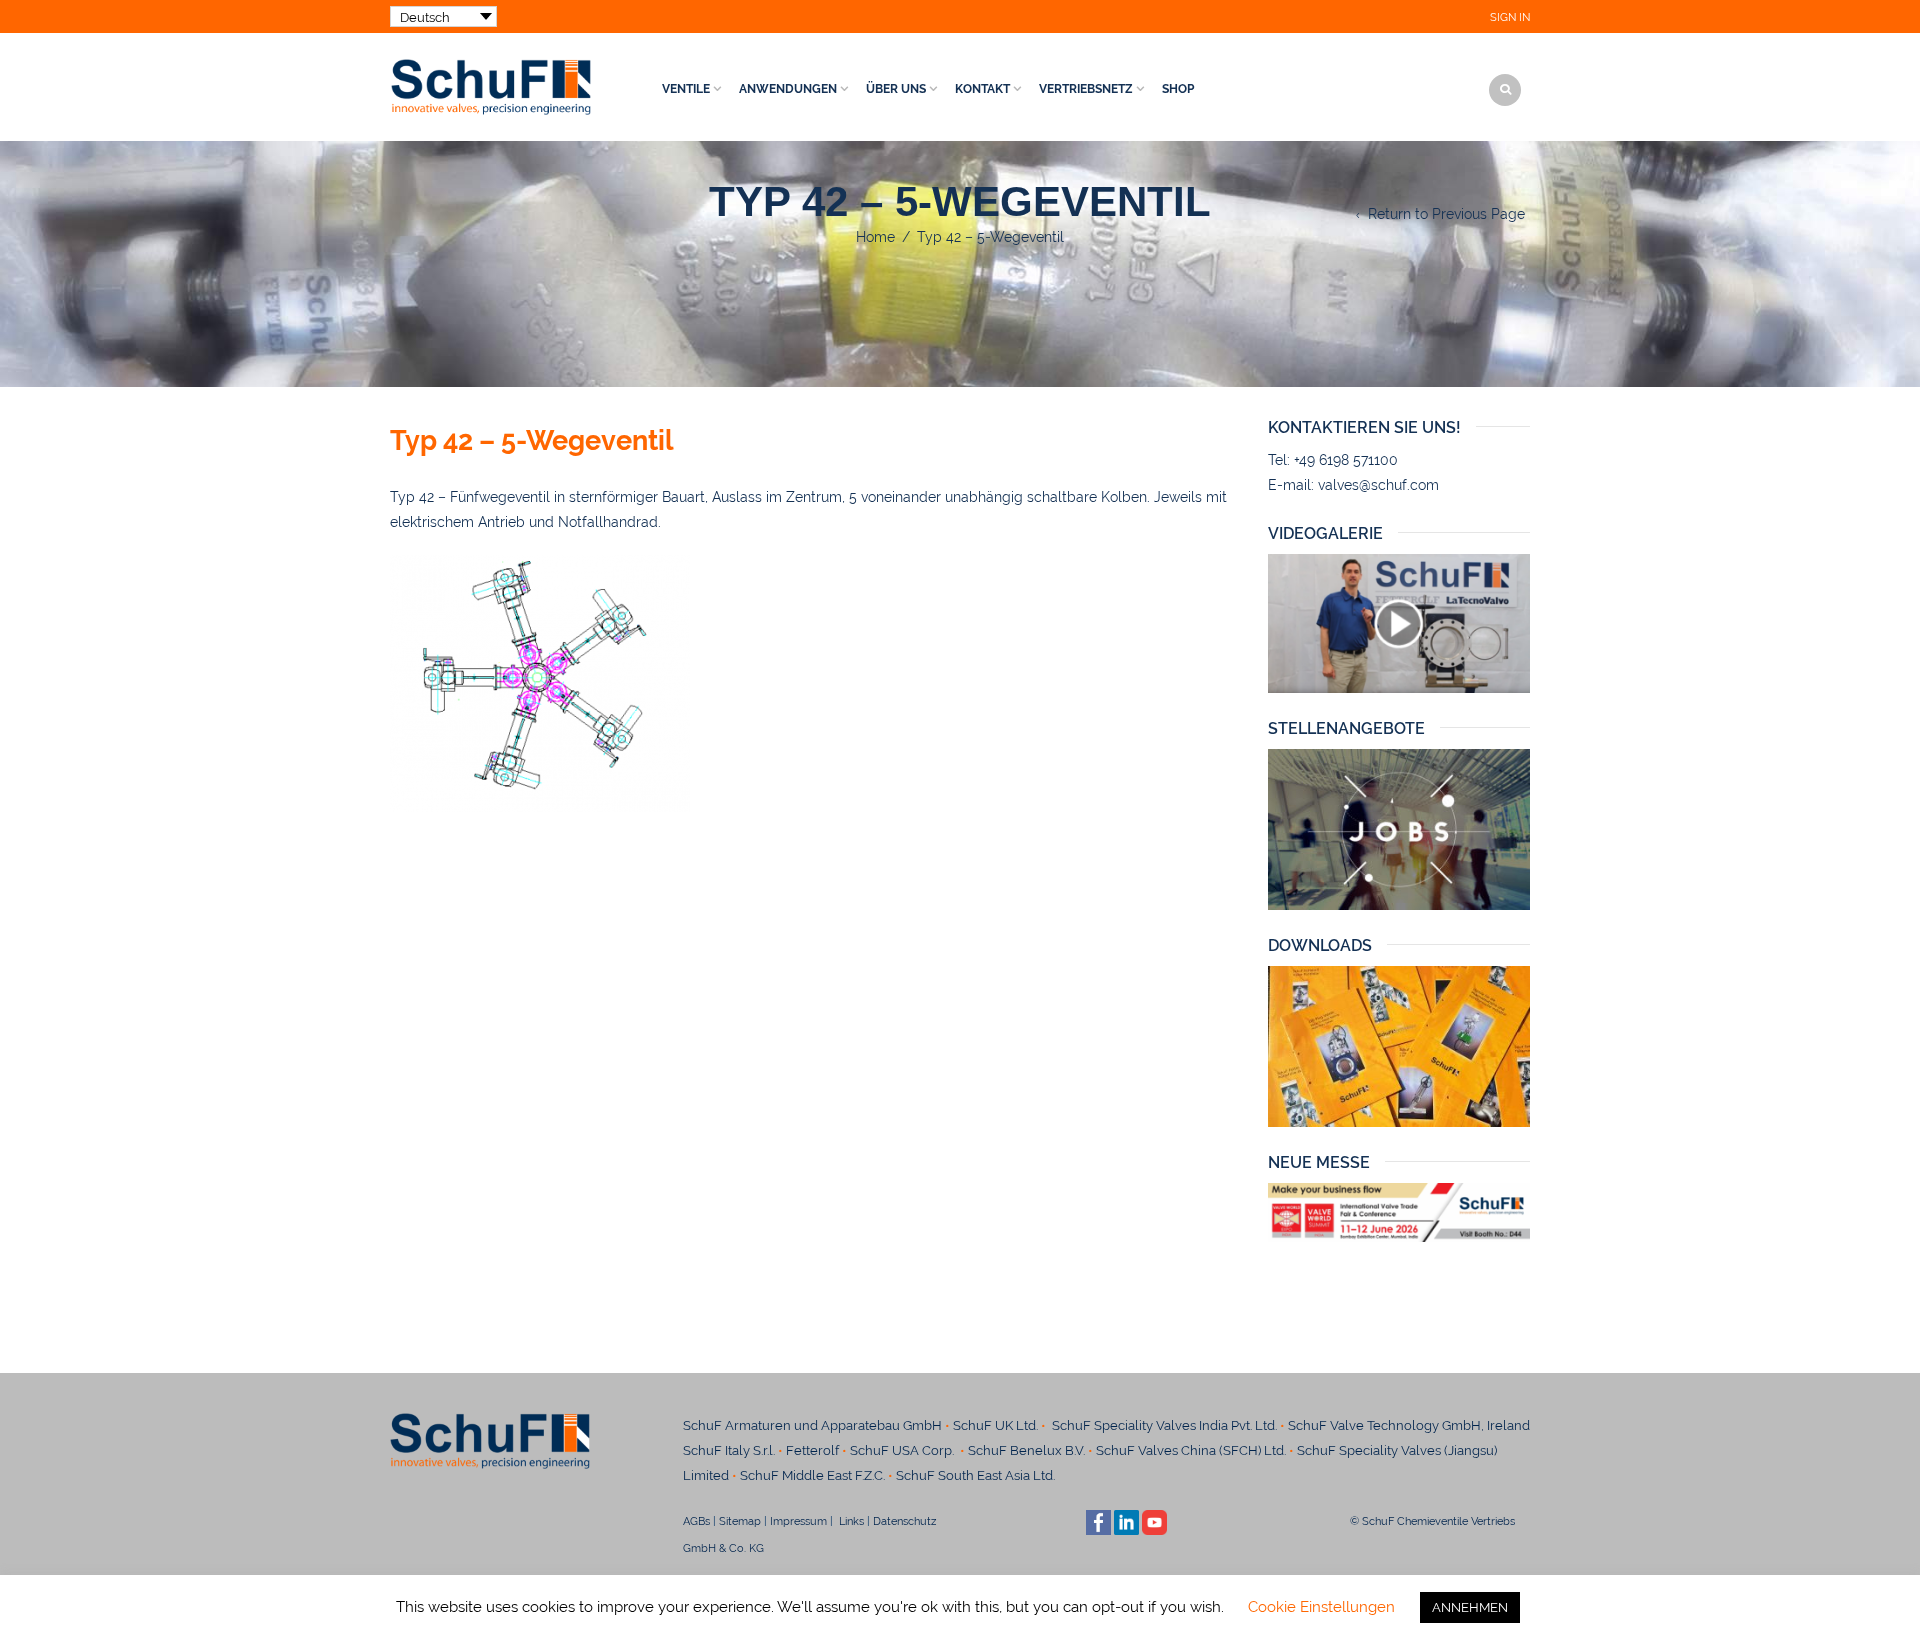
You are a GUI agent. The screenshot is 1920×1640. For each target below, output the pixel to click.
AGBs (696, 1521)
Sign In (1510, 17)
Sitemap (740, 1521)
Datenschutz (912, 1521)
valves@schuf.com (1378, 485)
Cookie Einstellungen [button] (1321, 1607)
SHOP (1178, 89)
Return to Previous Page (1446, 214)
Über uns (896, 89)
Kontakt (982, 89)
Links (850, 1521)
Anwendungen (788, 89)
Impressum (798, 1521)
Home (875, 237)
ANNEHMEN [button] (1470, 1607)
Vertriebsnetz (1086, 89)
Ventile (686, 89)
